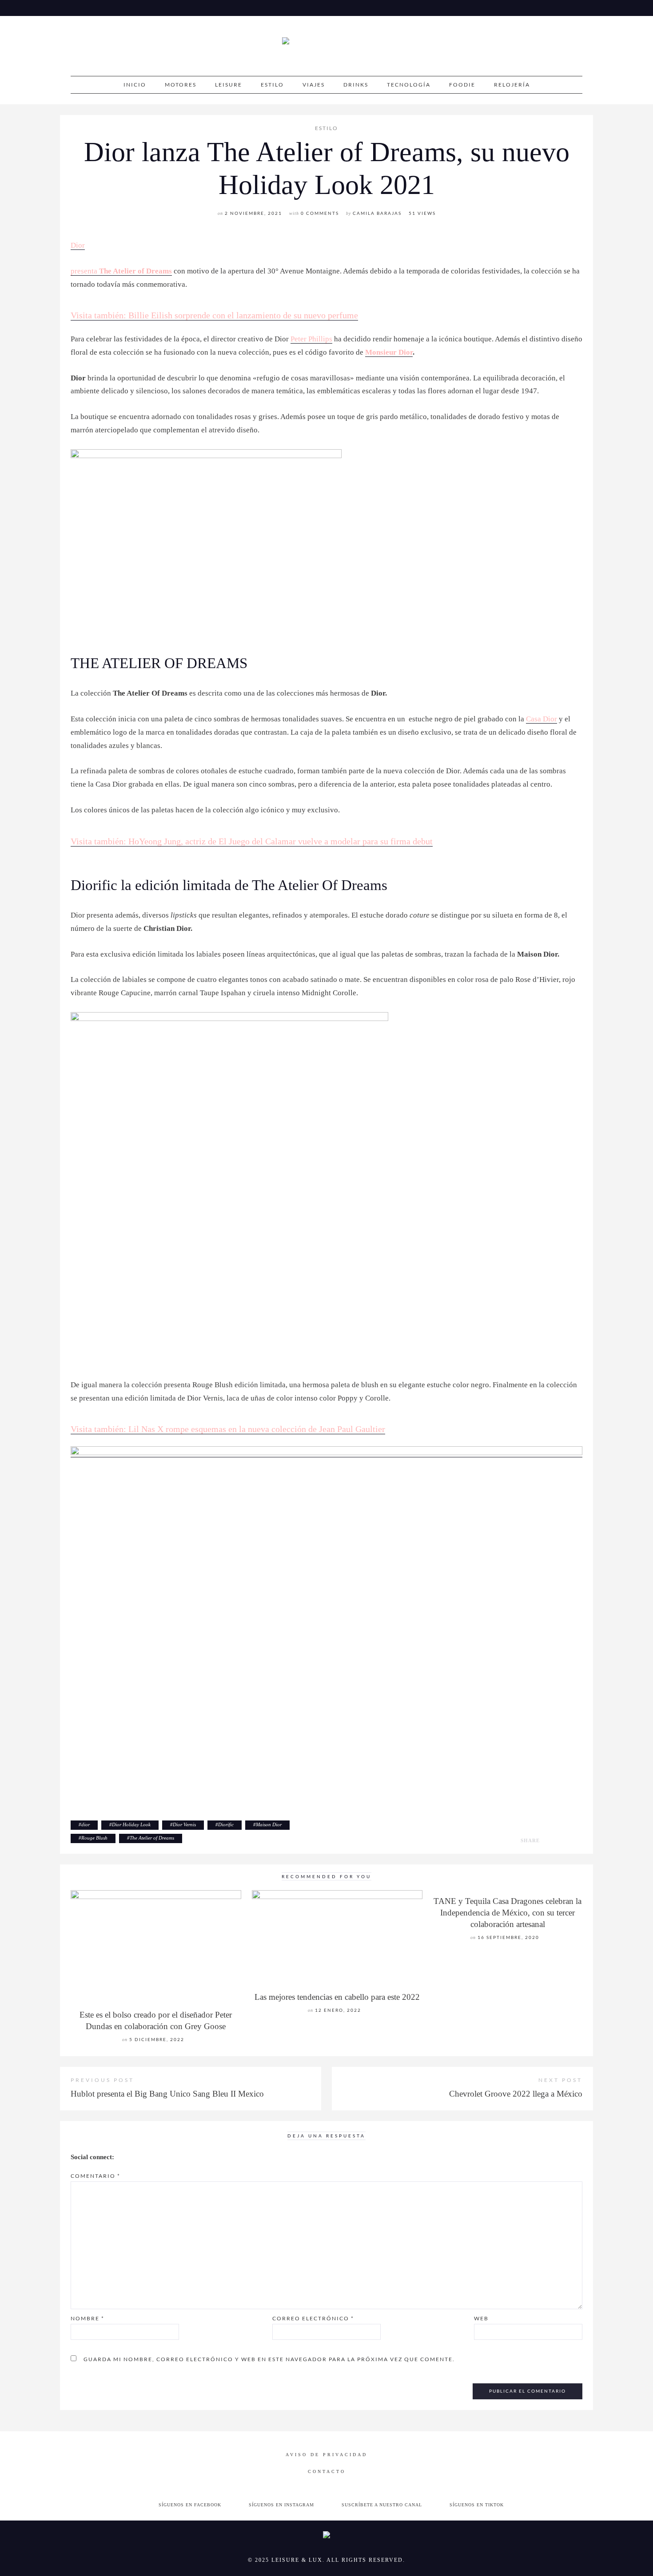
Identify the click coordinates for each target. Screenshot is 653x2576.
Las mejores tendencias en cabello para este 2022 (337, 1997)
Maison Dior (269, 1824)
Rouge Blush (94, 1838)
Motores (181, 85)
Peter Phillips (311, 339)
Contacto (327, 2471)
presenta (85, 271)
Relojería (512, 85)
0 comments (320, 213)
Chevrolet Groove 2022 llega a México (516, 2094)
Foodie (462, 85)
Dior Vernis (184, 1824)
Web (481, 2318)
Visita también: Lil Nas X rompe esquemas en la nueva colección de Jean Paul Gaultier (228, 1429)
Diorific (226, 1824)
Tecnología (409, 85)
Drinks (356, 85)
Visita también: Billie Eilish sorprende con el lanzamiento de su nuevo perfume (214, 315)
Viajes (314, 85)
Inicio (135, 85)
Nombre (88, 2318)
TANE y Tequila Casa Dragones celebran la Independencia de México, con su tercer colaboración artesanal (508, 1913)
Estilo (272, 85)
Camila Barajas (377, 213)
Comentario (96, 2176)
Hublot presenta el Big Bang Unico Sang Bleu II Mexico (167, 2094)
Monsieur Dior (389, 352)
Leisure (229, 85)
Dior (78, 245)
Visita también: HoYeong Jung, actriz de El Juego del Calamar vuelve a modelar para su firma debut (252, 841)
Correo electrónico (313, 2318)
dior (86, 1824)
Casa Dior (542, 719)
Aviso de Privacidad (326, 2455)
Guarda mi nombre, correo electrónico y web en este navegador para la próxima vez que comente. (269, 2359)
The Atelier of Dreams (135, 271)
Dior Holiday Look (131, 1824)
